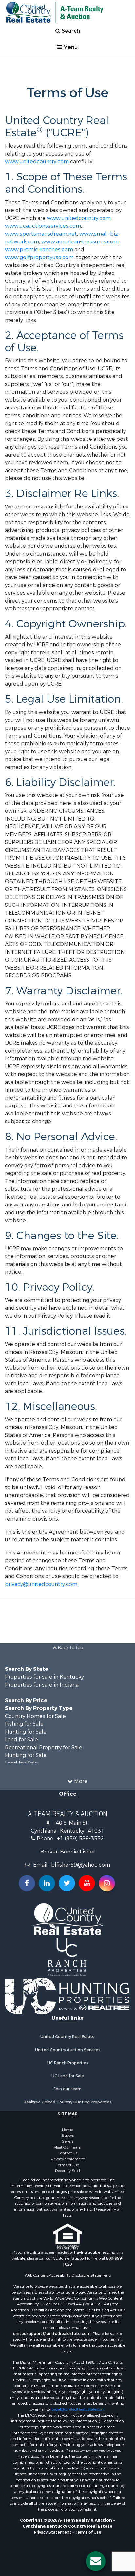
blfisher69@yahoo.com (81, 1865)
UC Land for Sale (68, 2076)
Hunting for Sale (26, 1732)
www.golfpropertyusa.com (39, 257)
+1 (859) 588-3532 (80, 1839)
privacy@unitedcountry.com (41, 1584)
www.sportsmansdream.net (41, 234)
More (80, 1781)
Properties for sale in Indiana (42, 1685)
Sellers (68, 2141)
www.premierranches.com (39, 249)
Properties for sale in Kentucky (44, 1677)
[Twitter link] (67, 1883)
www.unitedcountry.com (37, 162)
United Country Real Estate (67, 2037)
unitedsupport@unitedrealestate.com (52, 2334)
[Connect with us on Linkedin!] (47, 1883)
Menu (70, 47)
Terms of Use (67, 2165)
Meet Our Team (67, 2147)
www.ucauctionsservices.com (43, 226)
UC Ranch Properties (68, 2063)
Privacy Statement (68, 2159)
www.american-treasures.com (80, 242)
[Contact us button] (96, 2561)
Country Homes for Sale (35, 1716)
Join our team (68, 2089)
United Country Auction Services (68, 2050)
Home (67, 2130)
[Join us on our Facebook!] (27, 1883)
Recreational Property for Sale (44, 1747)
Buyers (67, 2136)
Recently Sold (67, 2171)
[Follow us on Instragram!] (107, 1883)
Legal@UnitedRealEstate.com (78, 2409)
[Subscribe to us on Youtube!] (87, 1883)
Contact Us (67, 2153)
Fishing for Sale (24, 1724)
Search (70, 31)
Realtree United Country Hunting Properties (67, 2102)
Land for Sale (21, 1740)
